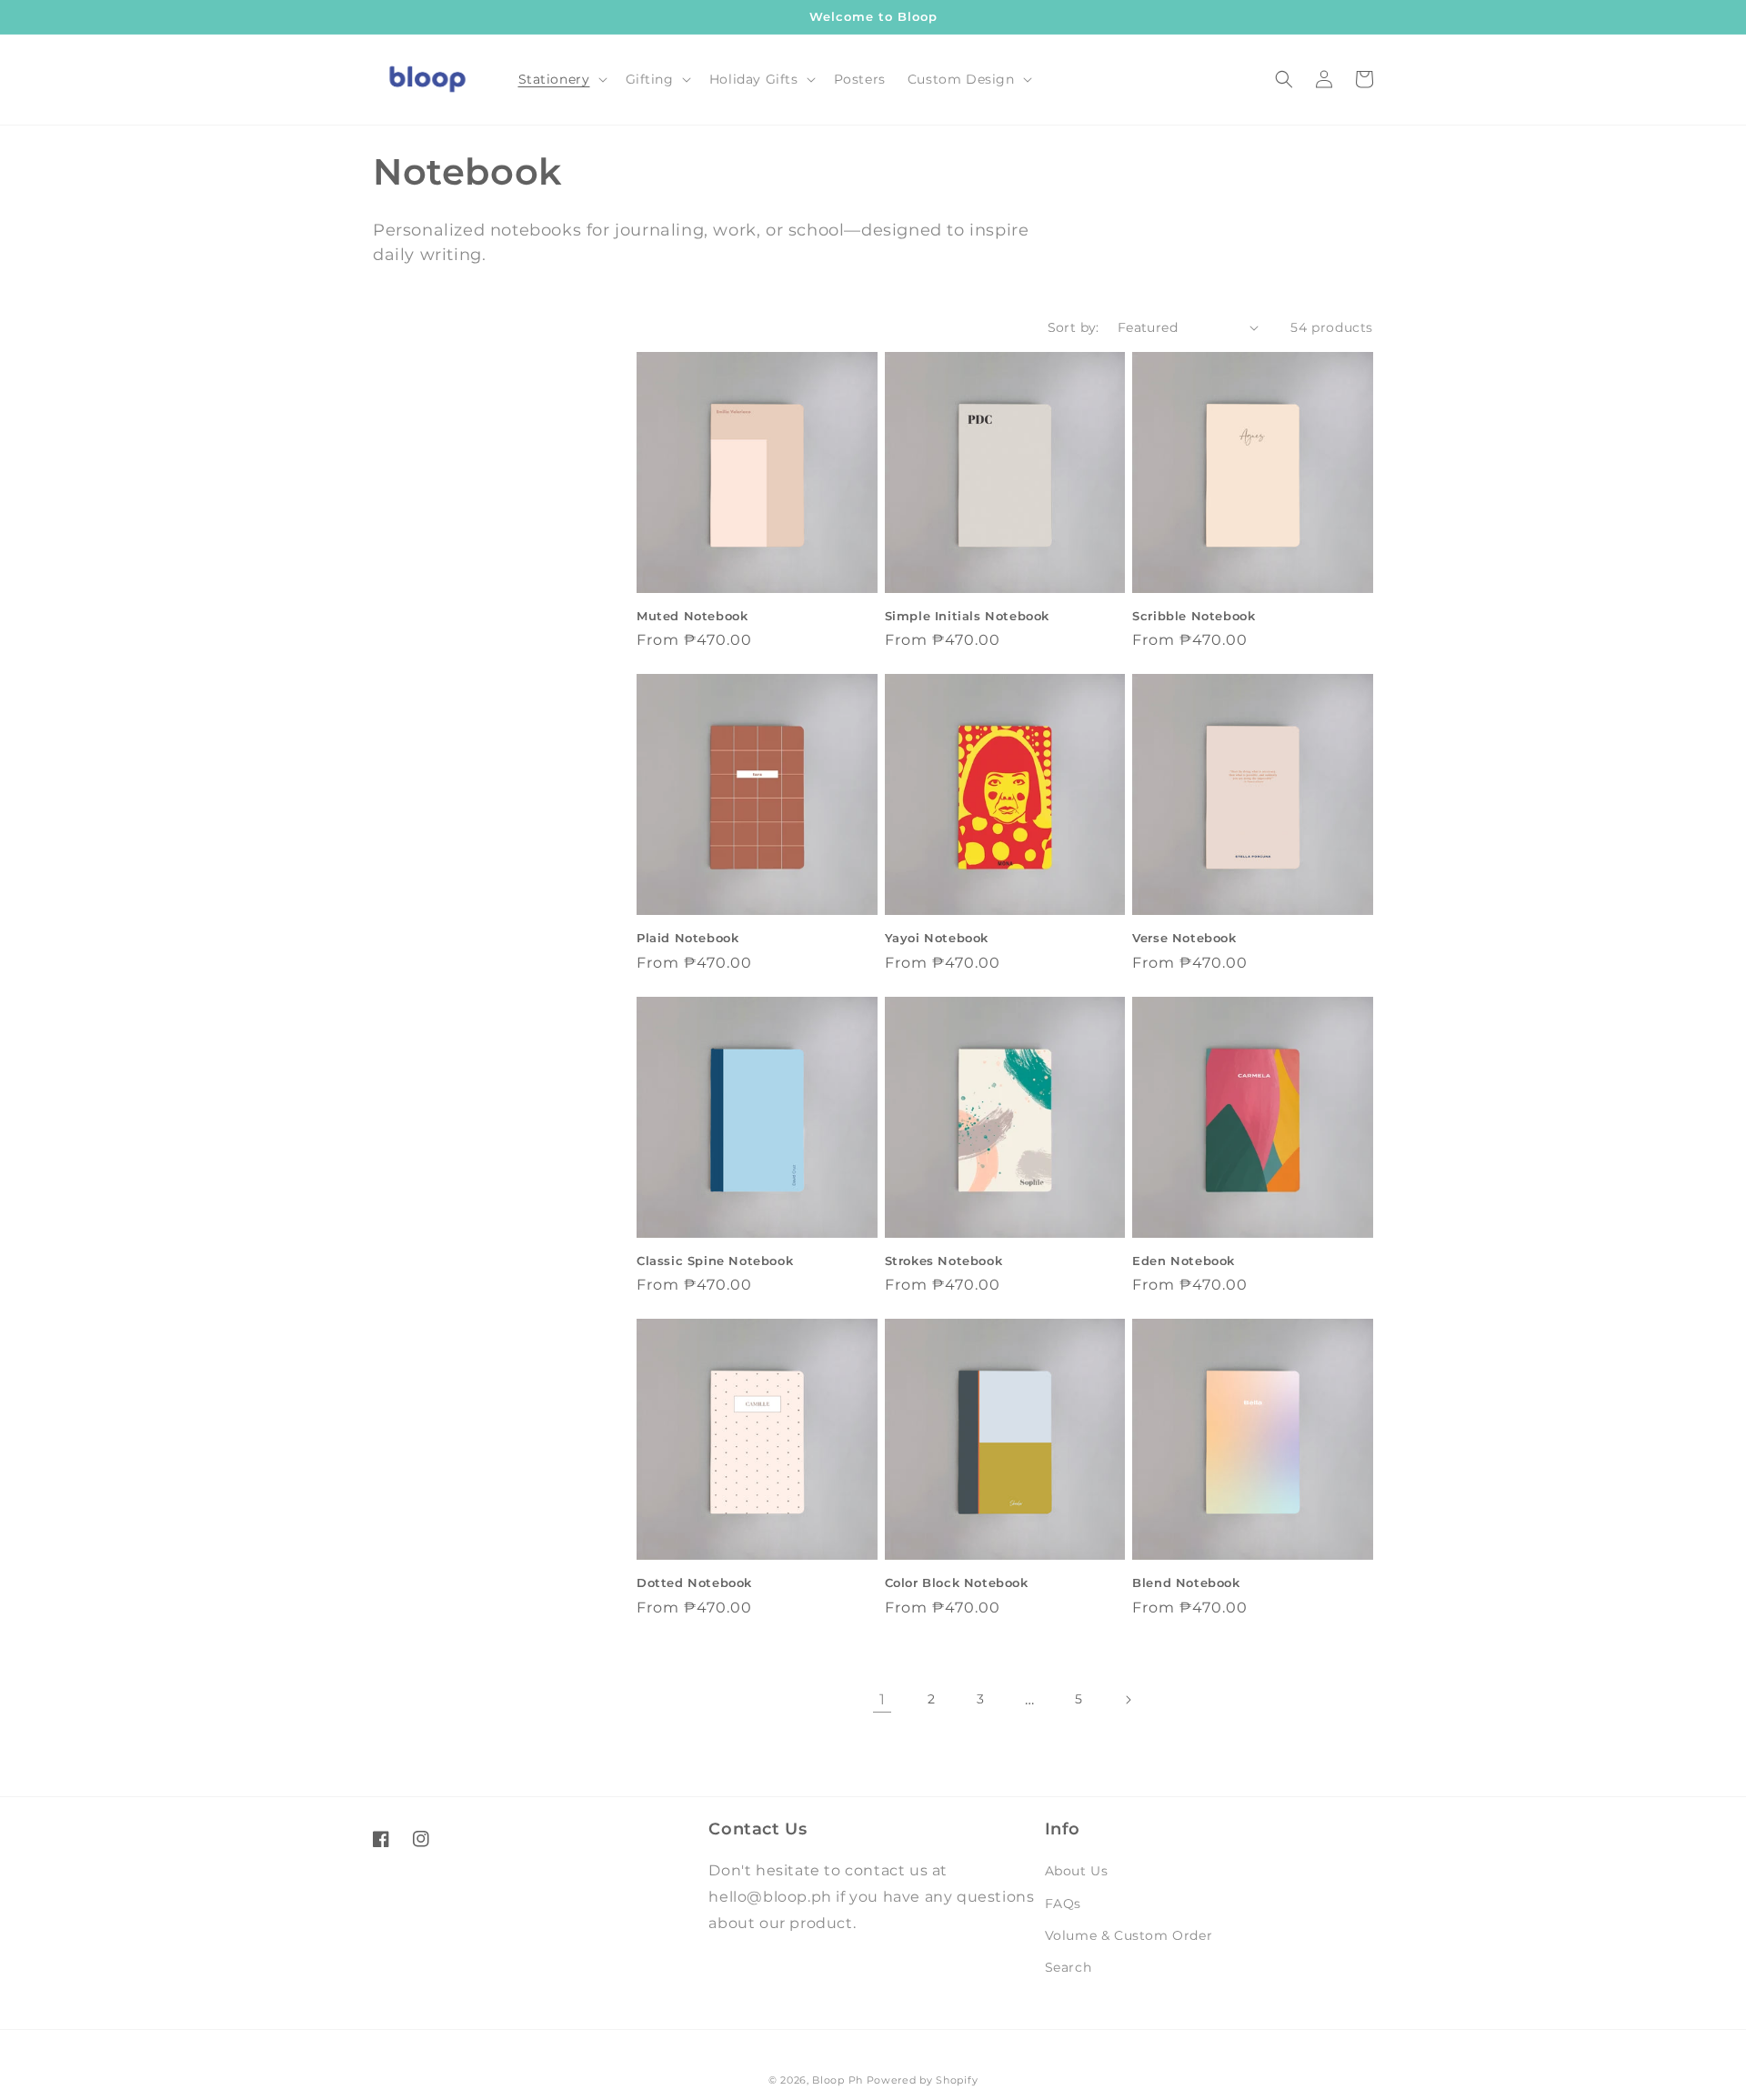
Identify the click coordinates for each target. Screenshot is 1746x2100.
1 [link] (883, 1699)
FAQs (1063, 1904)
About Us (1077, 1871)
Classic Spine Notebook (715, 1261)
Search (1069, 1967)
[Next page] (1128, 1700)
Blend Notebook (1186, 1583)
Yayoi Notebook (937, 938)
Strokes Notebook (944, 1261)
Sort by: (1074, 327)
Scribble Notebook (1194, 616)
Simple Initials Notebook (967, 616)
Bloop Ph (838, 2080)
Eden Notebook (1184, 1261)
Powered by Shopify (923, 2080)
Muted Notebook (692, 616)
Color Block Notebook (957, 1583)
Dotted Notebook (694, 1583)
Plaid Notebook (687, 938)
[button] (561, 79)
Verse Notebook (1184, 938)
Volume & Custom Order (1129, 1935)
